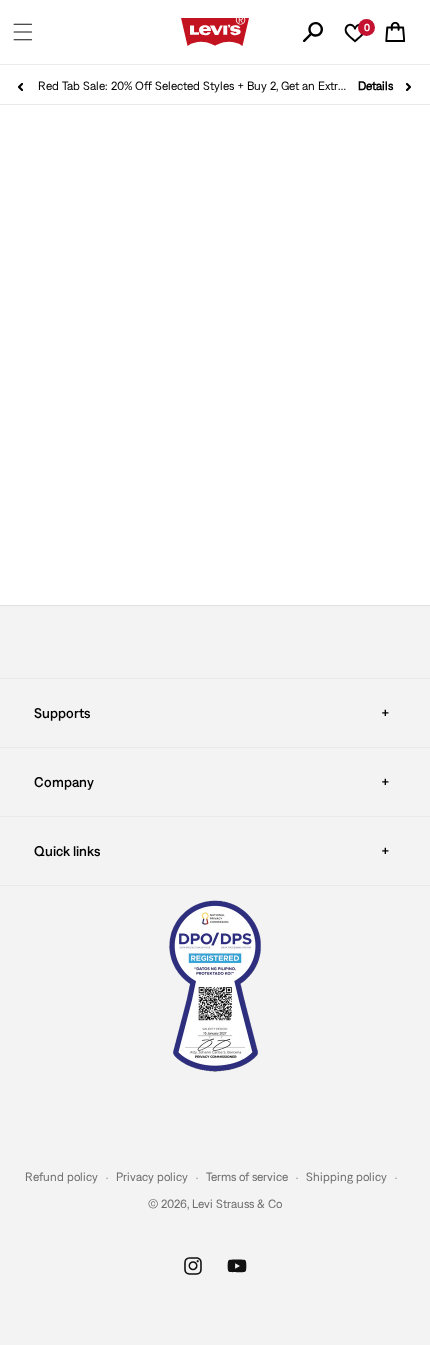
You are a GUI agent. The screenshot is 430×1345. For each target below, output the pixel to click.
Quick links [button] (67, 851)
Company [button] (64, 782)
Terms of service (247, 1177)
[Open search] (313, 32)
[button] (23, 32)
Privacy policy (152, 1177)
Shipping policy (346, 1177)
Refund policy (61, 1177)
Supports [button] (62, 713)
